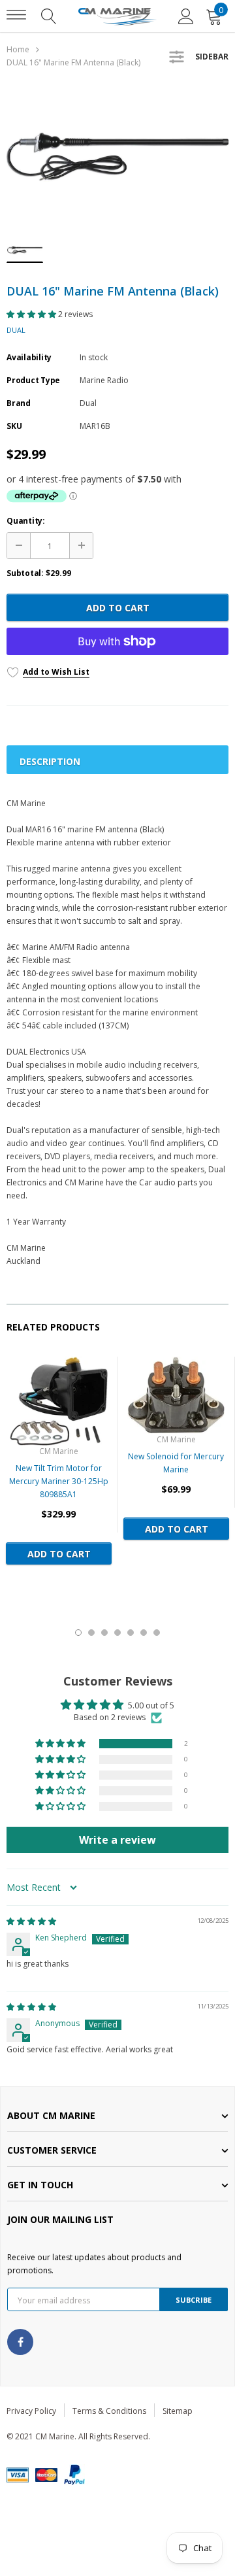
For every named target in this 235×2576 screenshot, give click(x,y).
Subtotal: (25, 573)
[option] (117, 157)
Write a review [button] (117, 1840)
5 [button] (131, 1633)
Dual (16, 330)
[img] (31, 1921)
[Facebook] (20, 2342)
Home (18, 49)
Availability (29, 357)
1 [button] (78, 1633)
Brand (19, 403)
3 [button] (104, 1633)
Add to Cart (118, 608)
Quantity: (26, 521)
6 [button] (144, 1633)
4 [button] (117, 1633)
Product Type (33, 380)
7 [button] (157, 1633)
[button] (32, 314)
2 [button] (91, 1633)
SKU (14, 426)
